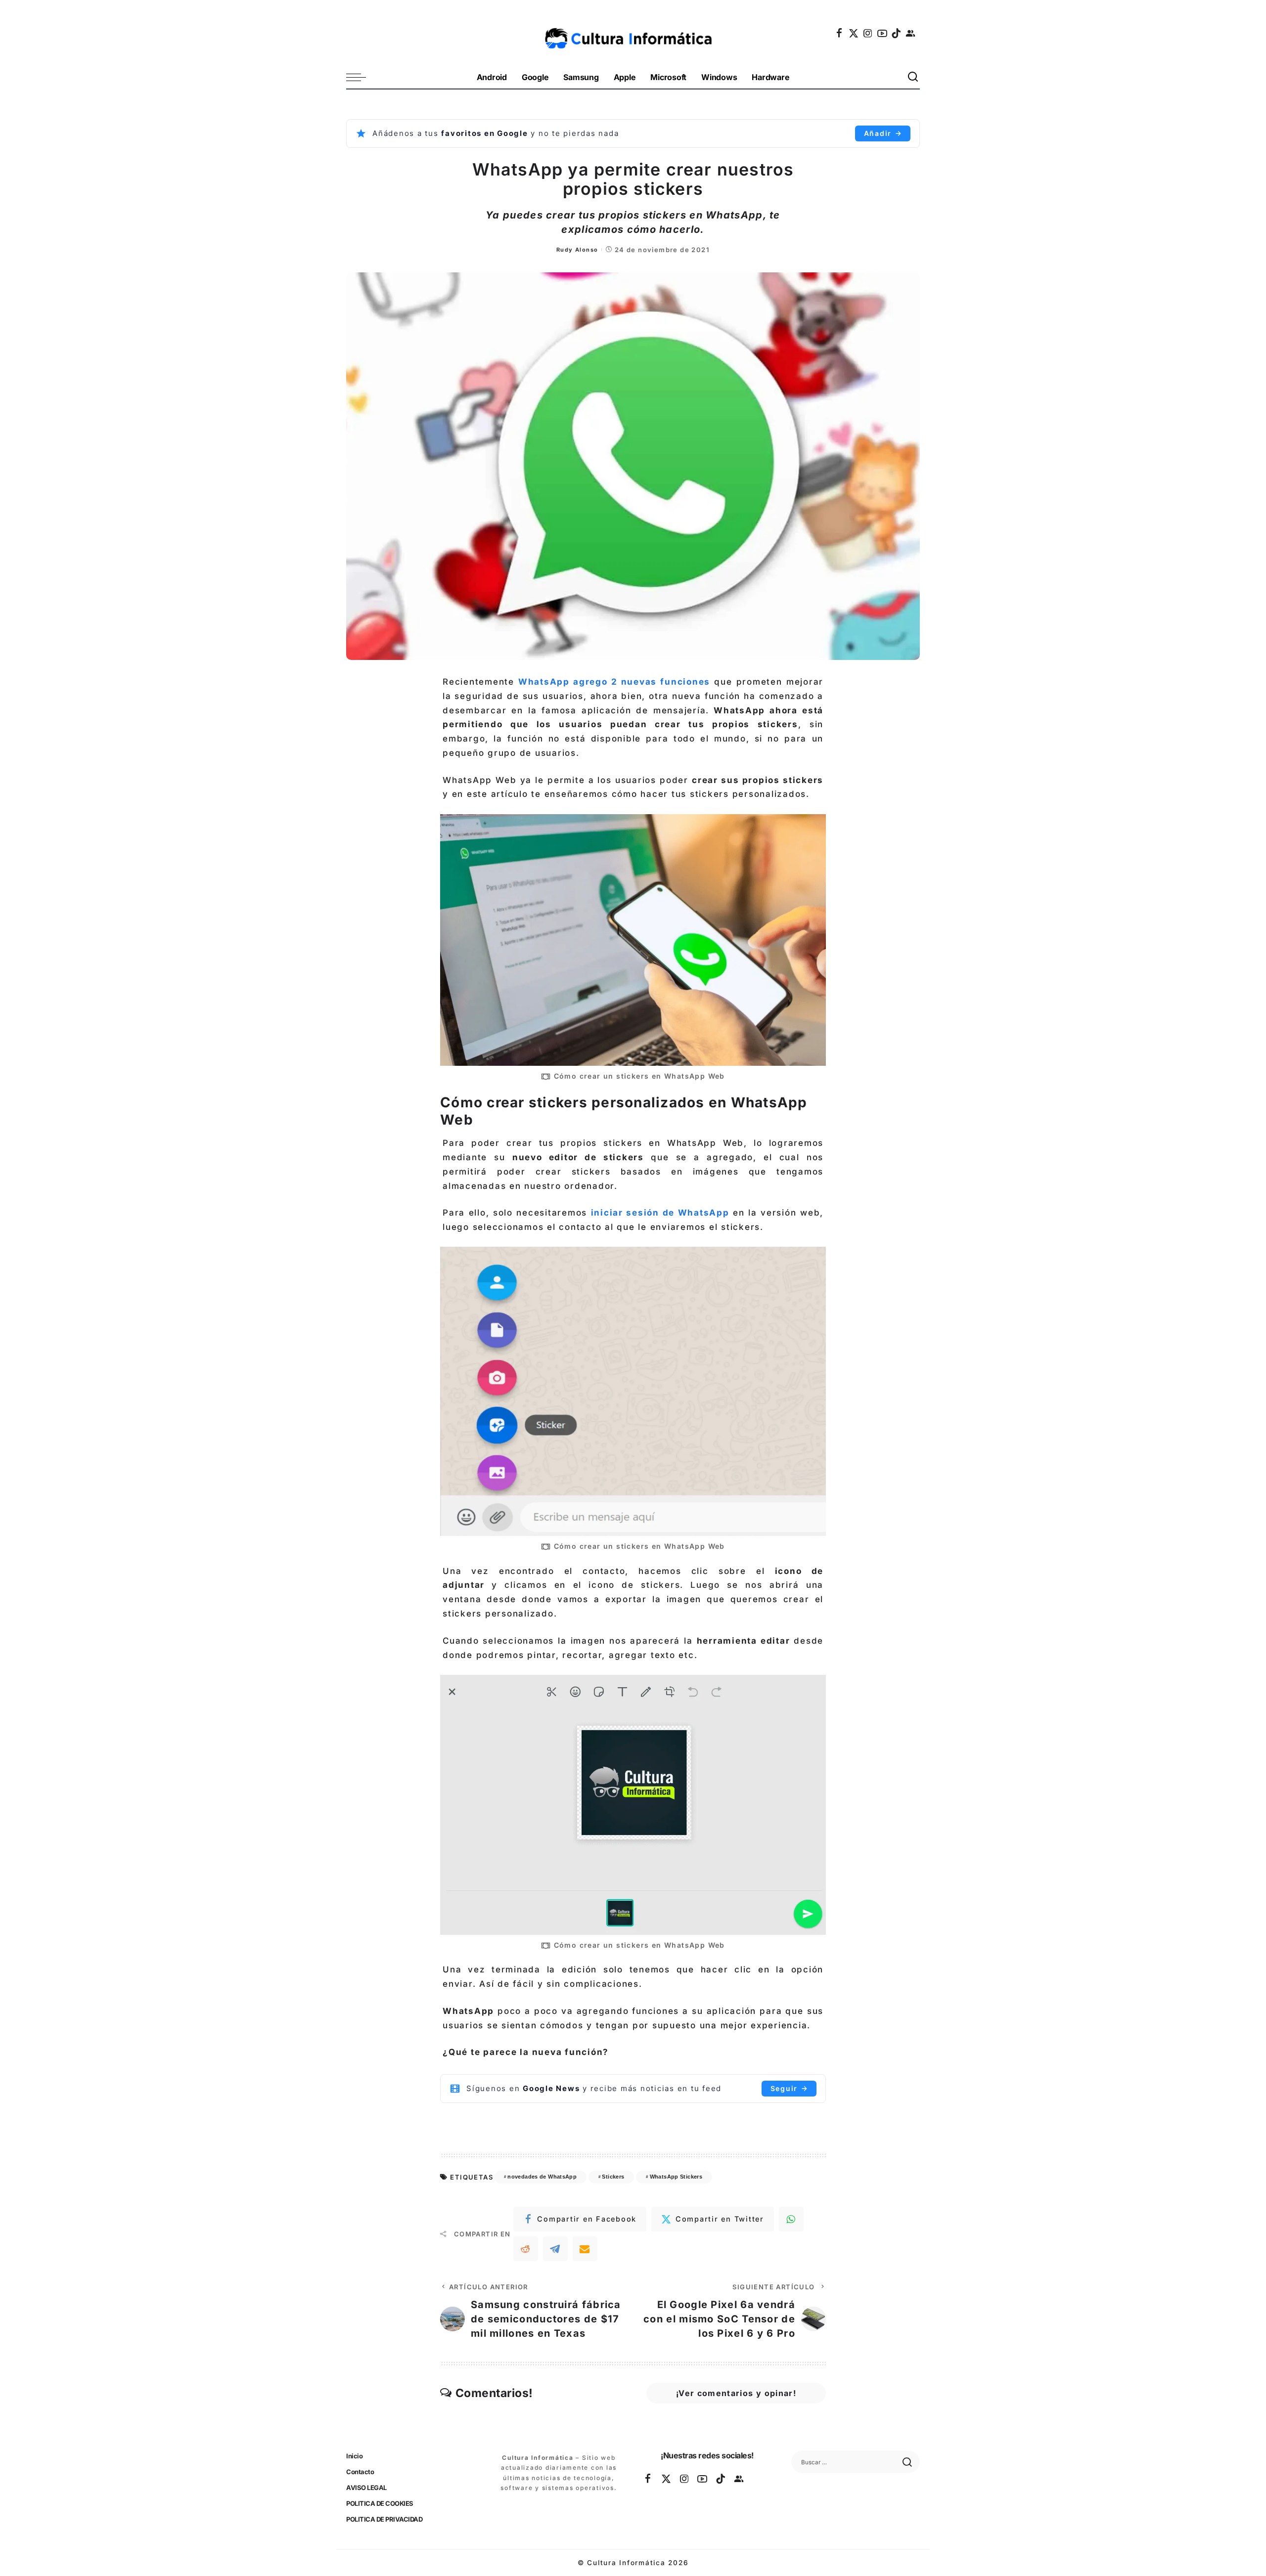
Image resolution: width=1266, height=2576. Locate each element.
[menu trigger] (361, 77)
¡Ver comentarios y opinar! (736, 2393)
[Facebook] (840, 33)
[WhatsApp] (791, 2219)
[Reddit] (526, 2249)
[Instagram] (868, 33)
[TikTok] (897, 33)
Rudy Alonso (577, 250)
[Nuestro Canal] (911, 33)
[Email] (585, 2249)
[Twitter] (854, 33)
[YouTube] (883, 33)
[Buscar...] (913, 77)
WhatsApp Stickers (676, 2177)
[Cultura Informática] (633, 33)
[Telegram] (555, 2249)
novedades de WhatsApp (542, 2177)
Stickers (613, 2177)
